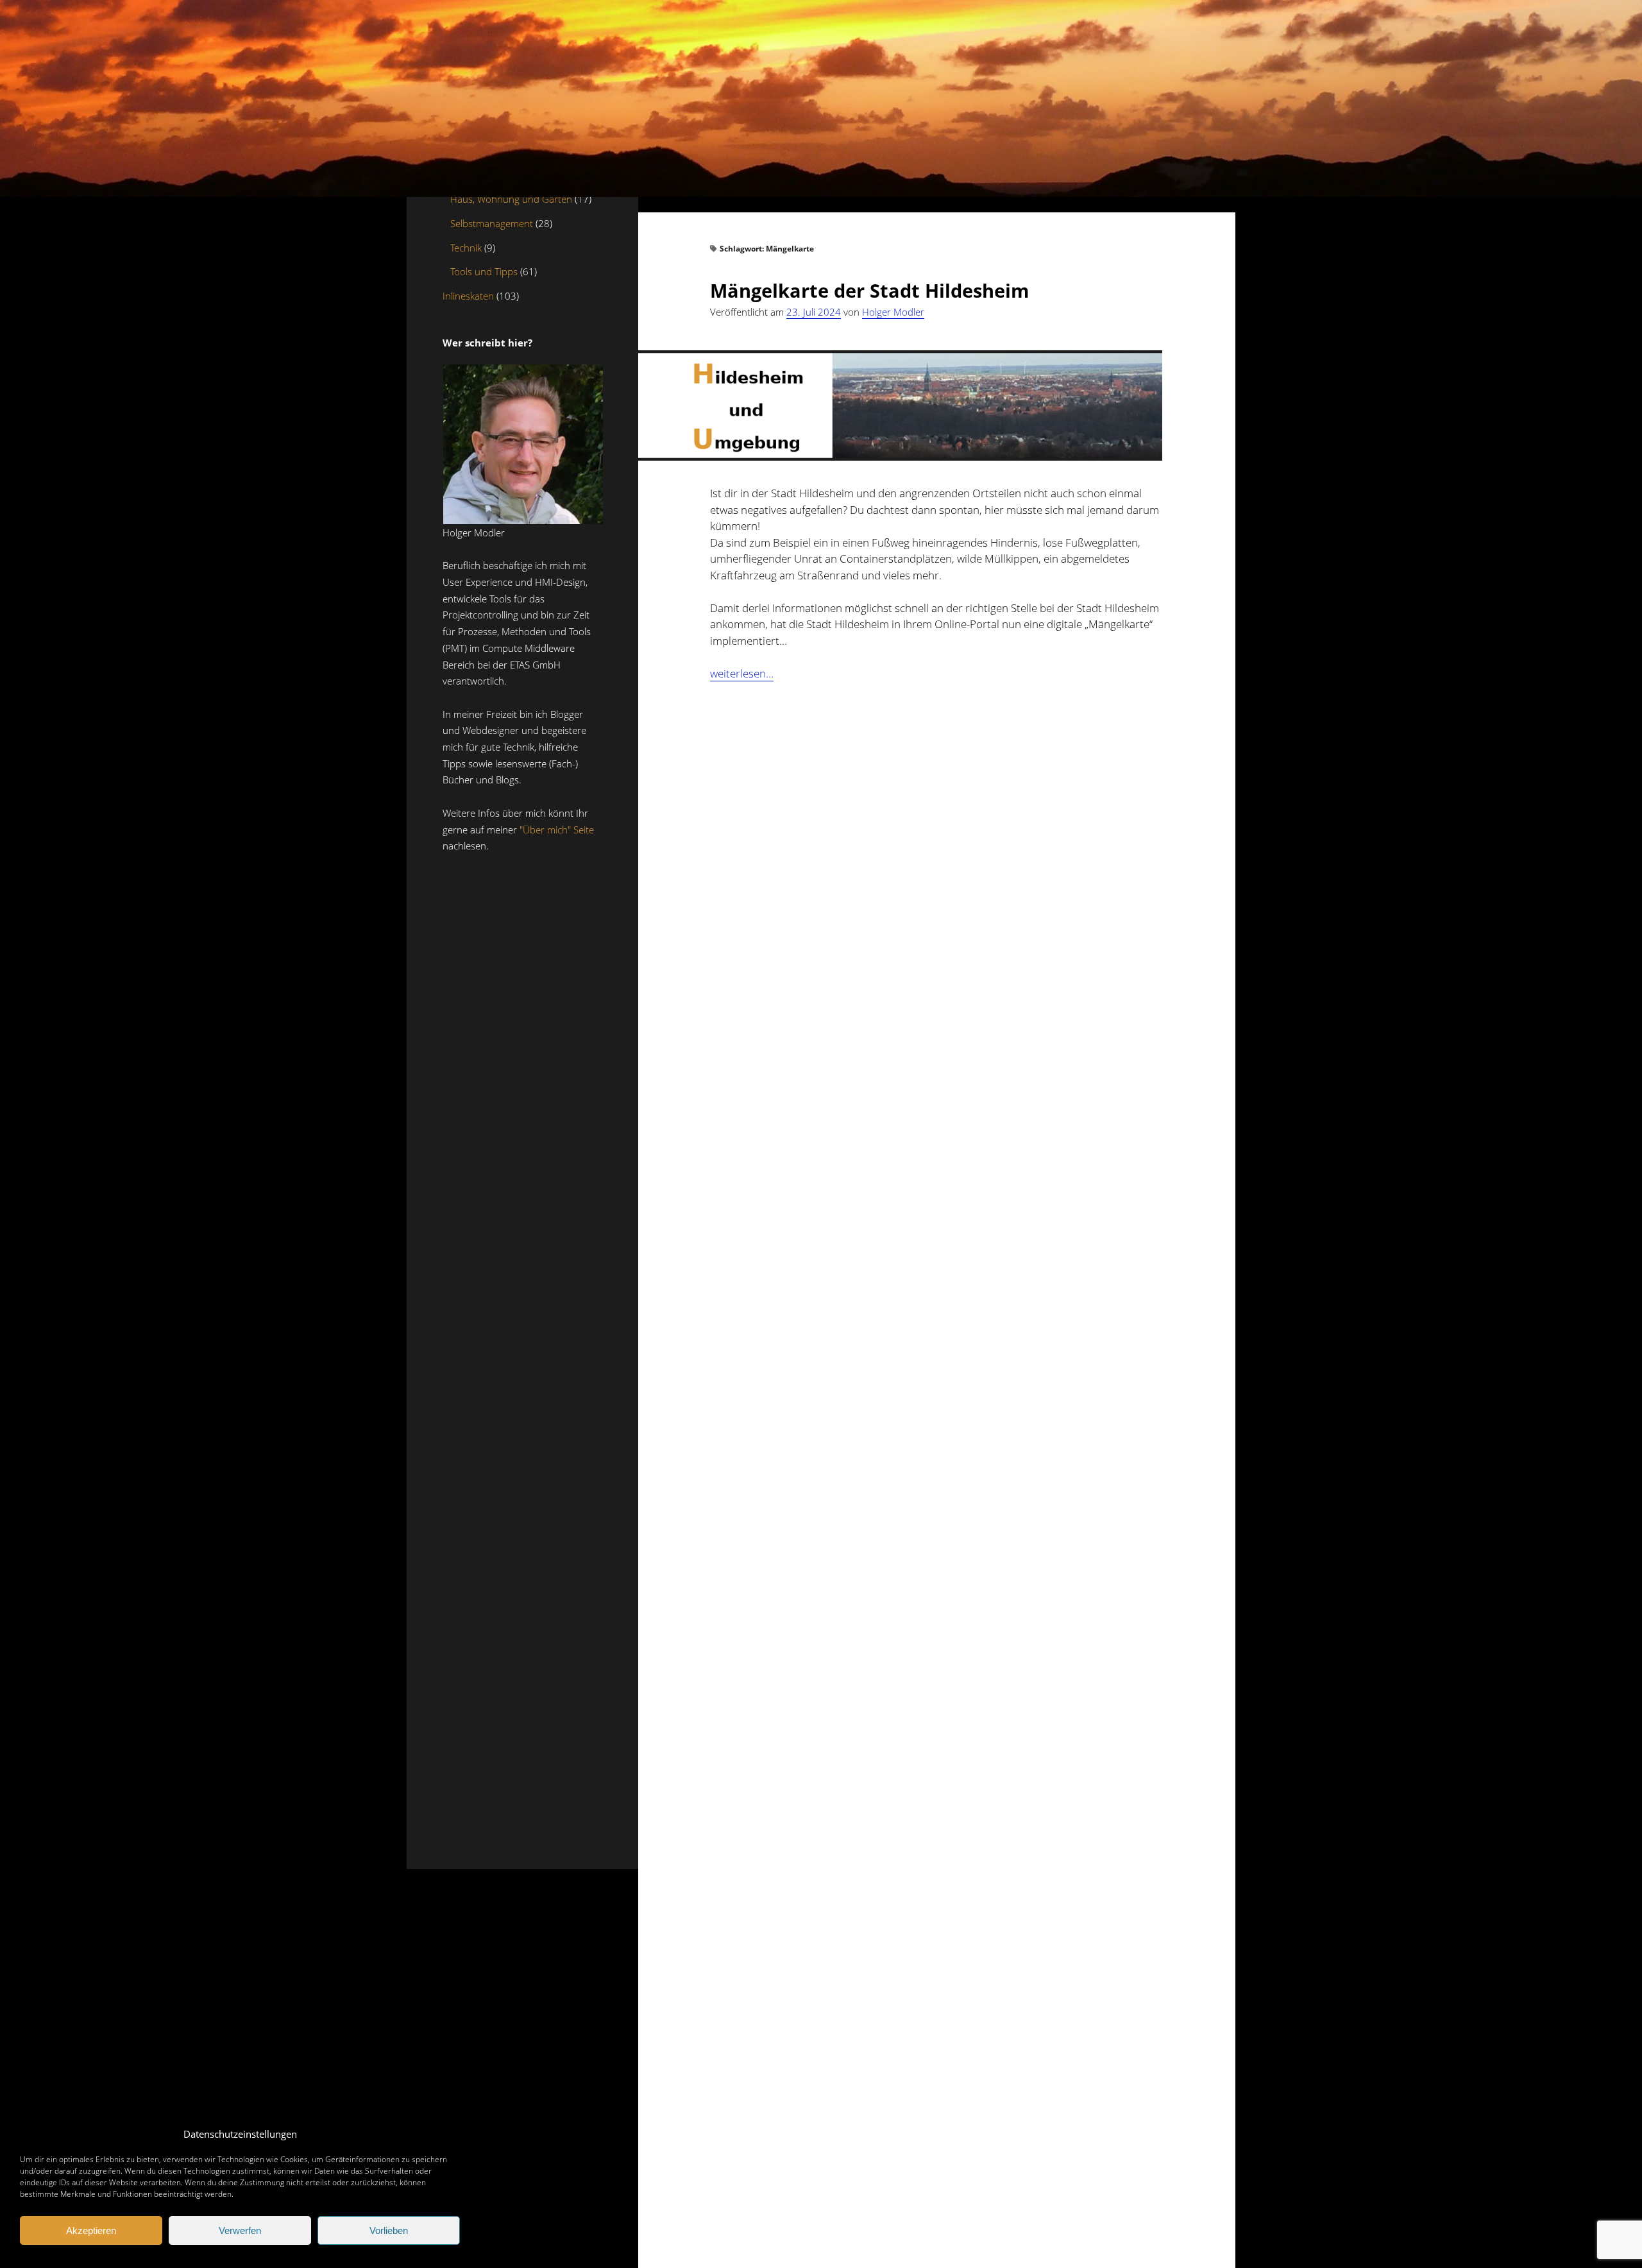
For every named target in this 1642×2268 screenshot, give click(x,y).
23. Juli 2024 (814, 312)
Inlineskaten (468, 296)
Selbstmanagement (492, 223)
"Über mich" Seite (557, 830)
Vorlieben (389, 2230)
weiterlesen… (742, 674)
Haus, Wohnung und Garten (511, 199)
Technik (466, 248)
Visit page (821, 98)
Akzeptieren (91, 2230)
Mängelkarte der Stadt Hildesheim (869, 290)
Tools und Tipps (484, 272)
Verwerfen (240, 2230)
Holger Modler (893, 312)
